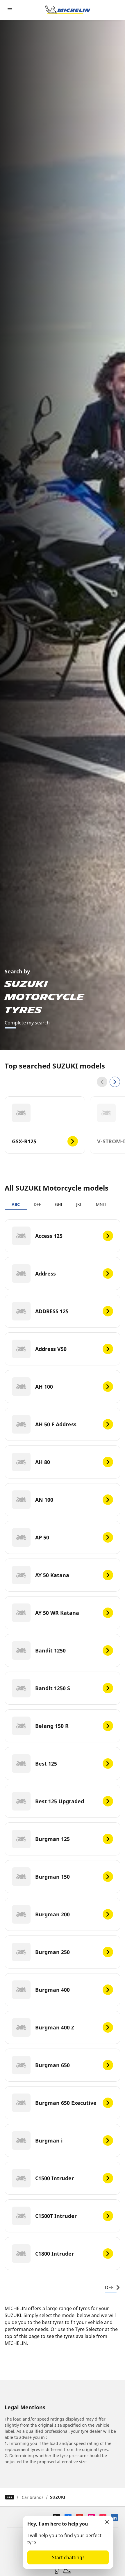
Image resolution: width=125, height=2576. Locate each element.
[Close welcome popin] (107, 2522)
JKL (79, 1204)
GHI (59, 1204)
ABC (16, 1204)
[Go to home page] (68, 10)
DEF (37, 1204)
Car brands (33, 2497)
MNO (101, 1204)
